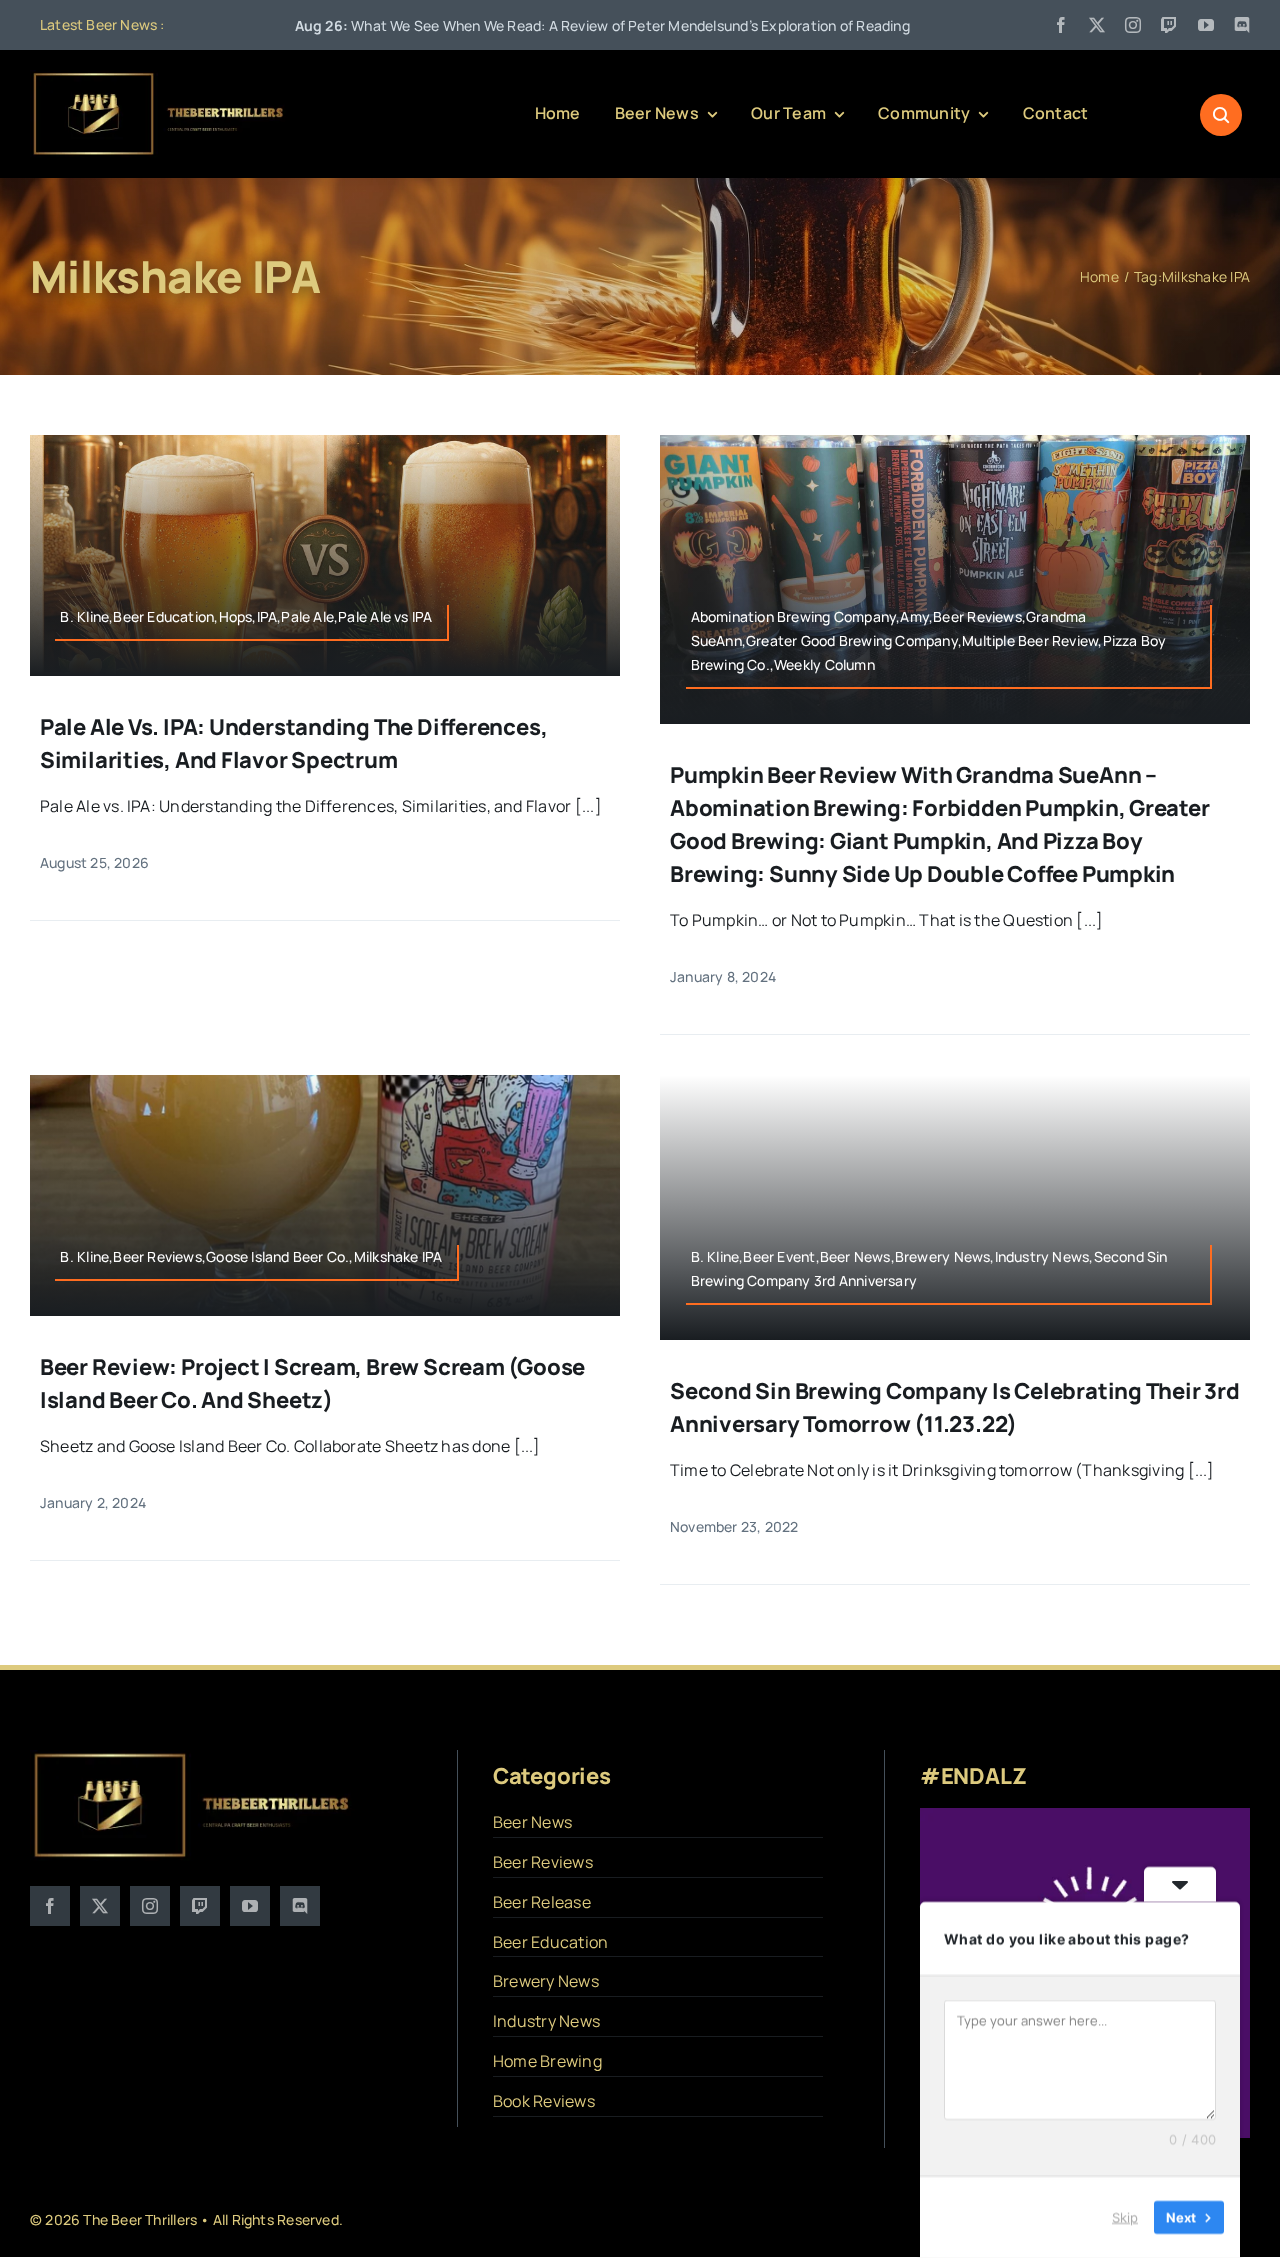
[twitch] (1169, 25)
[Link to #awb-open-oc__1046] (1221, 115)
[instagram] (1133, 25)
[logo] (159, 78)
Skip (1125, 2217)
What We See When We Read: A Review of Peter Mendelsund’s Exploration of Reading (474, 25)
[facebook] (1061, 25)
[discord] (1242, 25)
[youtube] (1206, 25)
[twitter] (1097, 25)
